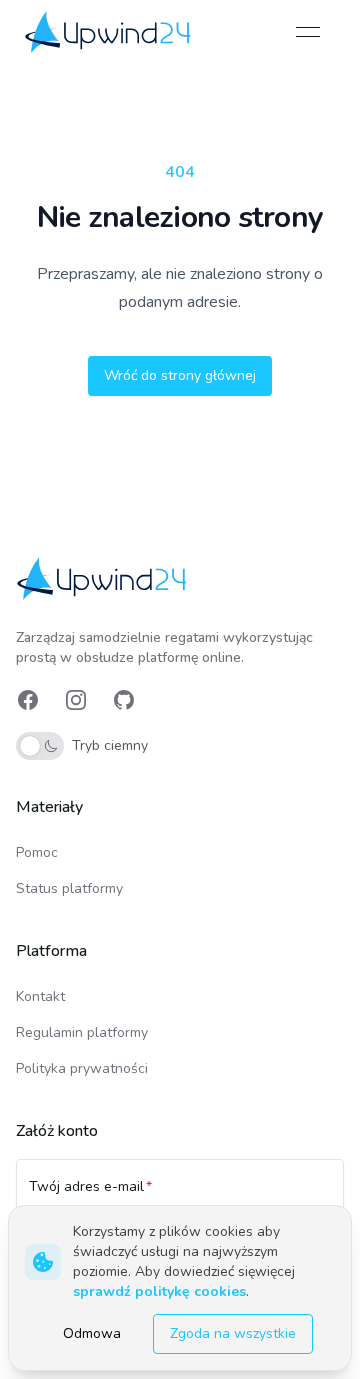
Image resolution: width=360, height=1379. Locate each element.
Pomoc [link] (37, 852)
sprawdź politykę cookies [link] (159, 1291)
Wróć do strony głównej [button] (180, 375)
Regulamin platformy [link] (82, 1032)
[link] (109, 32)
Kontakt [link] (40, 996)
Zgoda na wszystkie (233, 1333)
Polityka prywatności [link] (82, 1068)
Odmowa (92, 1333)
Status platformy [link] (69, 888)
